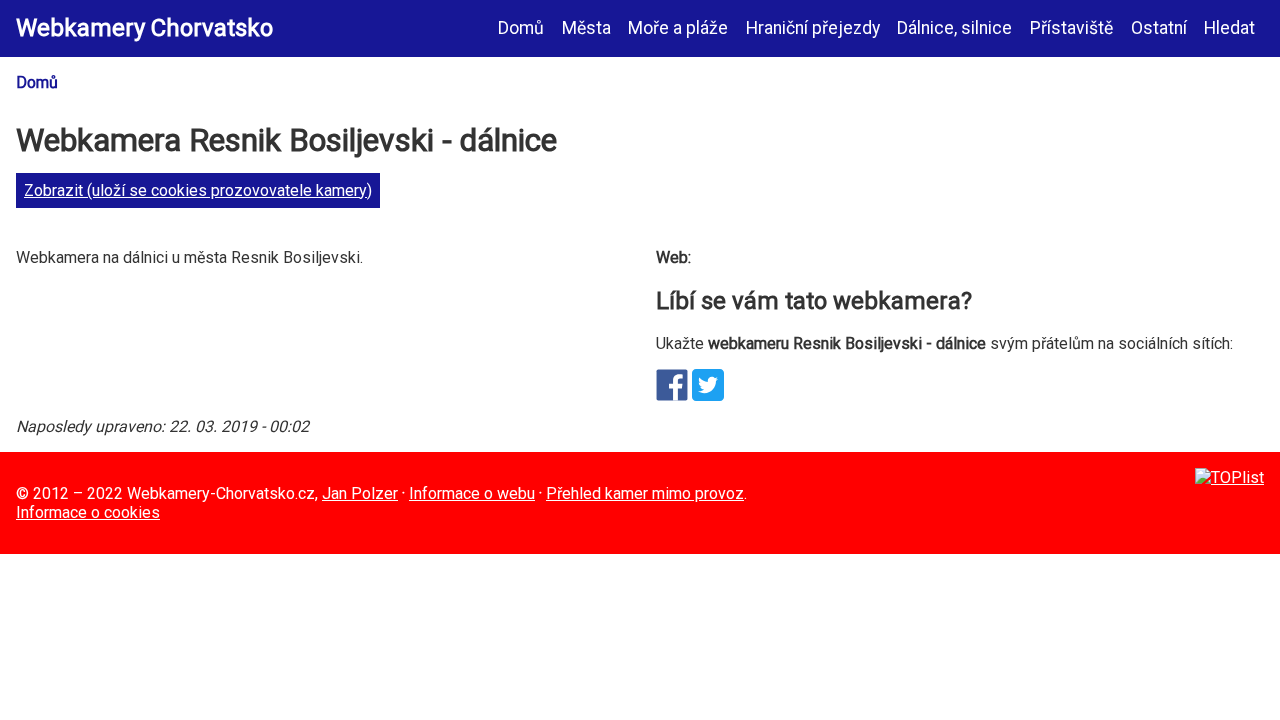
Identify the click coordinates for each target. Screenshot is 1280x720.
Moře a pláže (678, 28)
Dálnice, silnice (954, 28)
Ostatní (1159, 28)
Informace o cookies (88, 512)
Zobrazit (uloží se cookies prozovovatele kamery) (198, 190)
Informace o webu (472, 493)
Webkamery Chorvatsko (144, 28)
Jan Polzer (360, 493)
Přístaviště (1071, 28)
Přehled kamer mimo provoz (645, 493)
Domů (521, 28)
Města (586, 28)
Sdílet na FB (672, 385)
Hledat (1229, 28)
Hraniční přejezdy (813, 28)
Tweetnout (708, 385)
